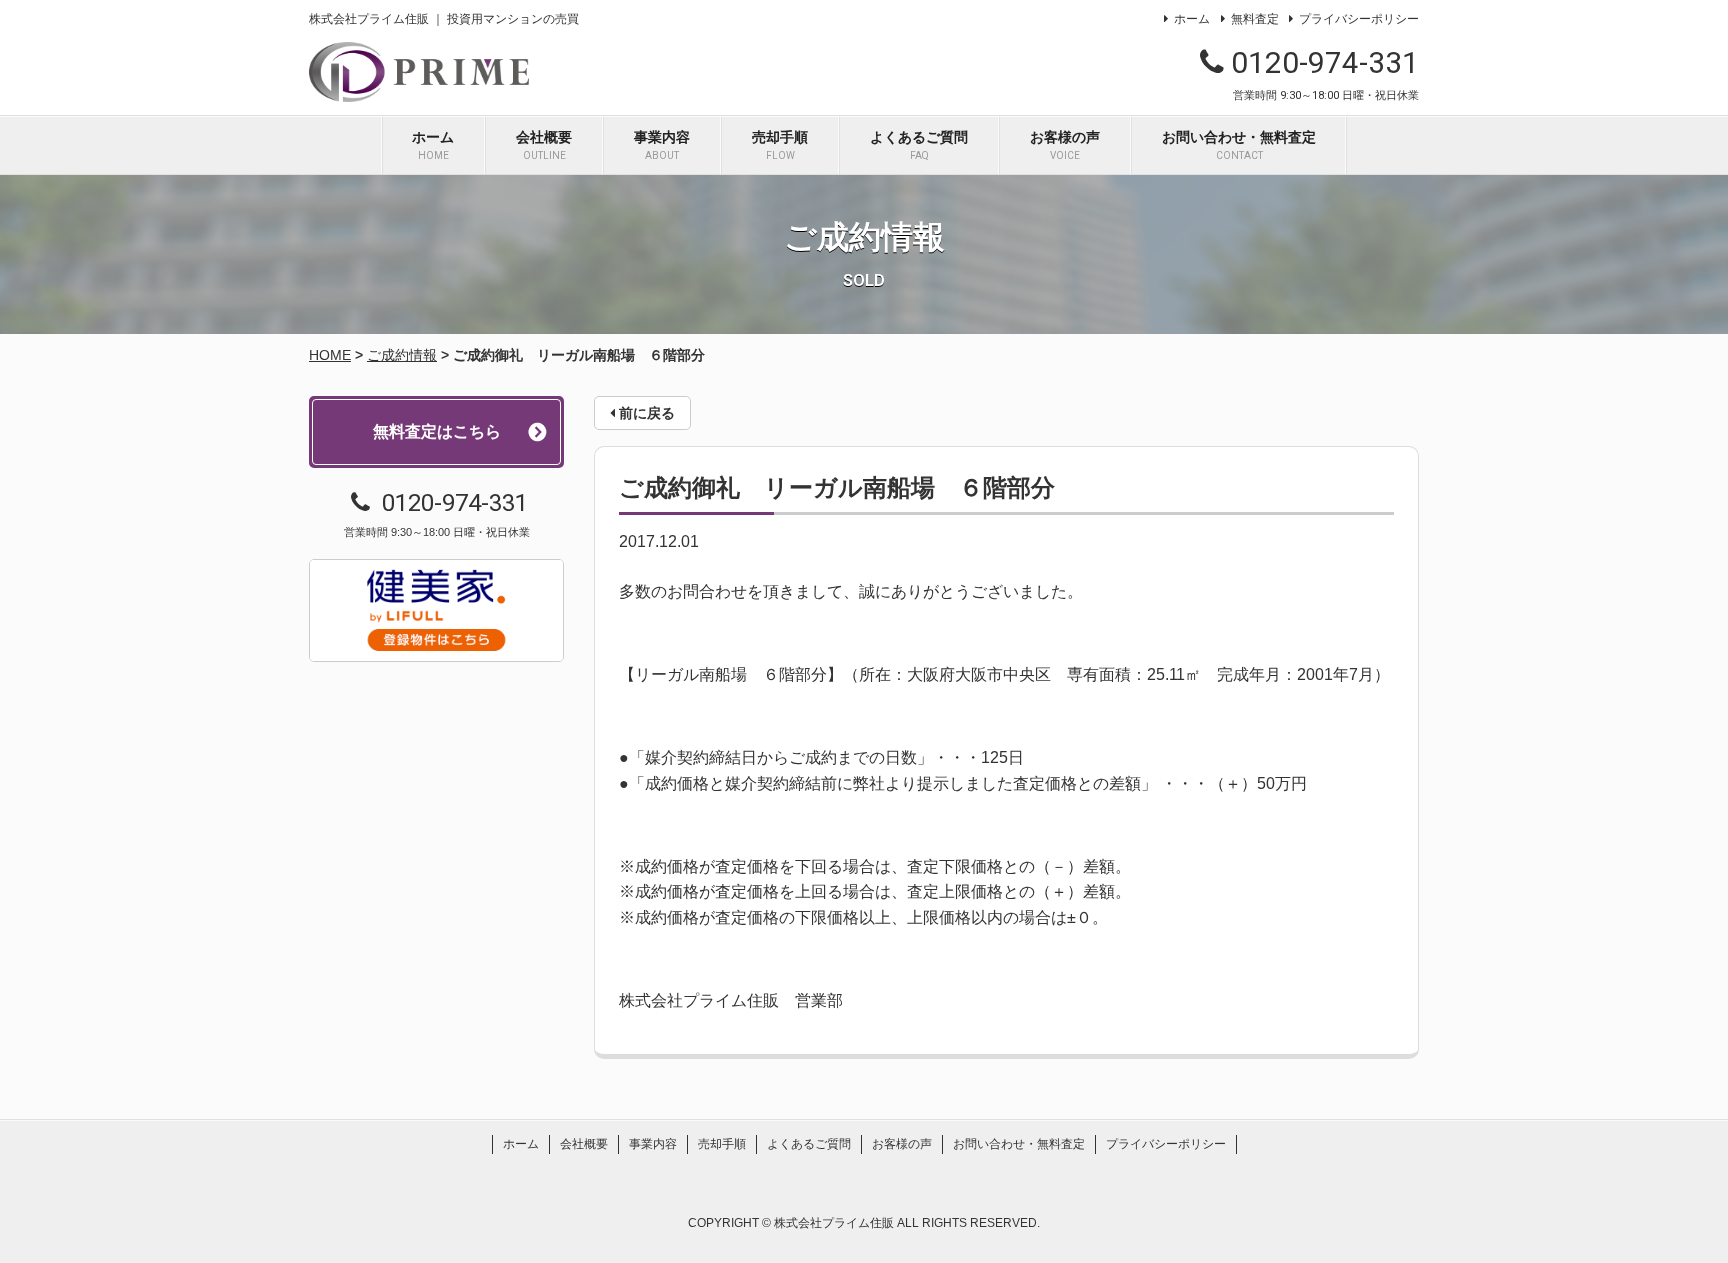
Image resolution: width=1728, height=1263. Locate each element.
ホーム (1192, 19)
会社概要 (544, 145)
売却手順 (780, 145)
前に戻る (645, 413)
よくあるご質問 (919, 145)
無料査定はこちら (437, 431)
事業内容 (662, 145)
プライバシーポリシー (1359, 19)
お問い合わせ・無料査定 (1239, 145)
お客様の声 (1065, 145)
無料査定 (1254, 19)
